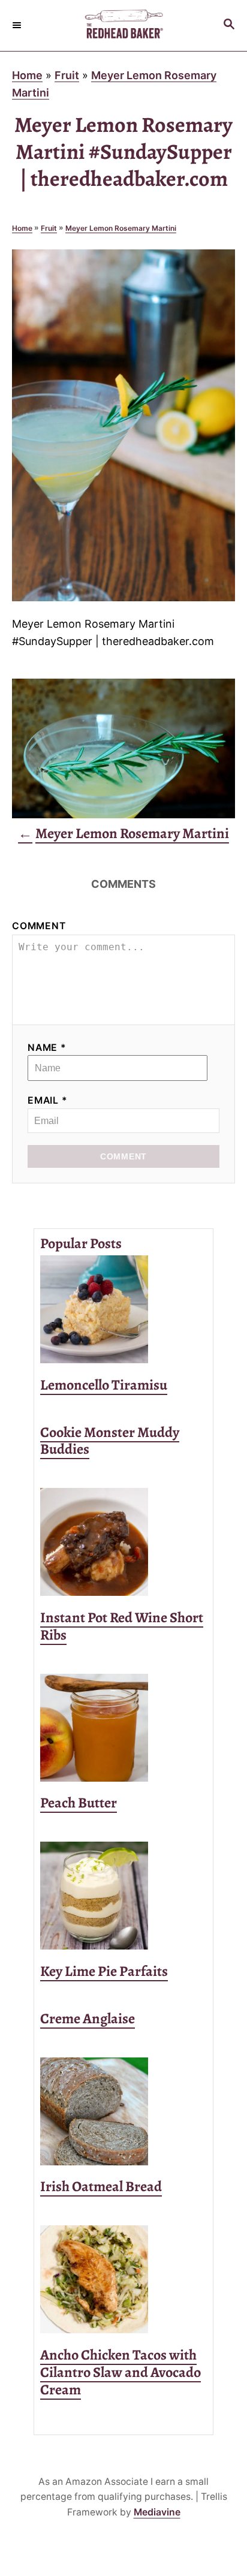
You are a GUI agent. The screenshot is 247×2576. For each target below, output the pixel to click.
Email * (48, 1100)
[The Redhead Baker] (123, 25)
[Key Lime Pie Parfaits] (123, 1896)
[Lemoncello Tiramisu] (123, 1309)
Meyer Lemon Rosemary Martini (121, 228)
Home (27, 75)
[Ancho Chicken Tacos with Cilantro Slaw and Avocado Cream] (123, 2279)
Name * (47, 1048)
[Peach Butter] (123, 1728)
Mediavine (157, 2512)
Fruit (67, 75)
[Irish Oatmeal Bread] (123, 2111)
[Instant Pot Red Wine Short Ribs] (123, 1542)
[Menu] (18, 25)
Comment (39, 926)
